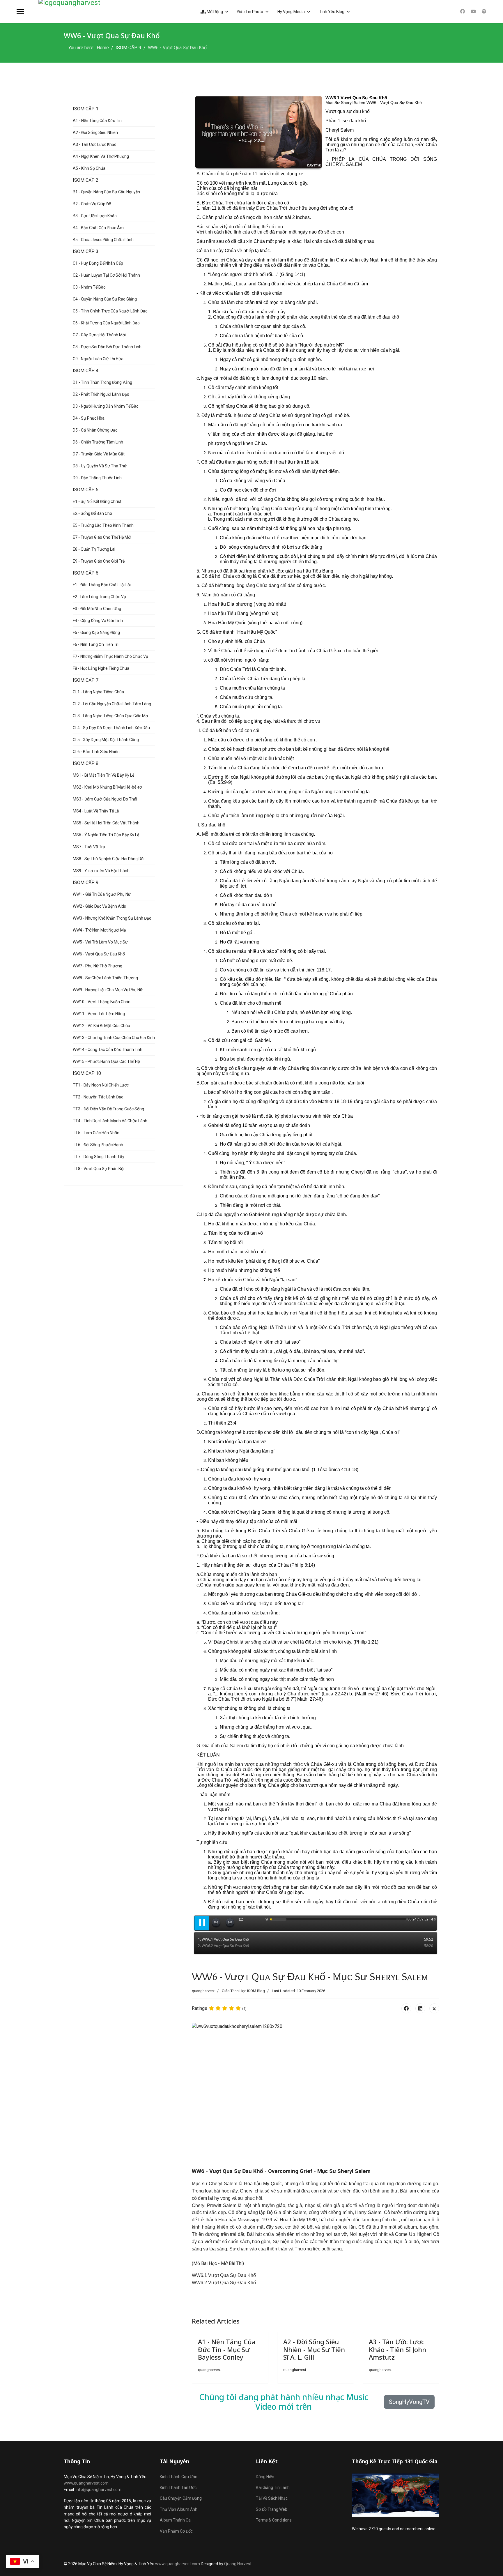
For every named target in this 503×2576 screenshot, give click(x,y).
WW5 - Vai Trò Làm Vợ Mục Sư (100, 942)
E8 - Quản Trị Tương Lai (94, 549)
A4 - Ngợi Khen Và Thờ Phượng (101, 156)
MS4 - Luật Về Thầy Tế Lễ (96, 811)
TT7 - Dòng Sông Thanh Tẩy (99, 1157)
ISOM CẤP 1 (86, 109)
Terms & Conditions (274, 2520)
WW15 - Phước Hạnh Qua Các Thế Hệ (106, 1061)
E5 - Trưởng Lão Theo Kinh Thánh (103, 525)
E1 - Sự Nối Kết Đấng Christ (97, 501)
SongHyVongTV (409, 2402)
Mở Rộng (214, 12)
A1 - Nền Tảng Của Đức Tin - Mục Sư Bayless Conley (227, 2349)
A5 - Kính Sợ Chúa (89, 168)
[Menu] (20, 12)
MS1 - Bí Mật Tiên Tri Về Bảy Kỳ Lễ (103, 775)
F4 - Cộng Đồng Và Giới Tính (98, 621)
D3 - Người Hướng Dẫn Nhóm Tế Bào (106, 406)
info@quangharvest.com (99, 2490)
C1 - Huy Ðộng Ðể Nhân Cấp (98, 263)
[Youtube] (473, 12)
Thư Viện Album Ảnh (179, 2509)
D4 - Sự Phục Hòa (89, 418)
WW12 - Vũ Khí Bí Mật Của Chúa (101, 1026)
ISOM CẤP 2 (86, 180)
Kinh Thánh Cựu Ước (178, 2477)
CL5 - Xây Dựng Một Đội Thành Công (106, 740)
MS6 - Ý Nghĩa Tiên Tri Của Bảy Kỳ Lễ (106, 835)
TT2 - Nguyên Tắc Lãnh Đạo (98, 1097)
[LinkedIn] (420, 2008)
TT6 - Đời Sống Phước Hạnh (98, 1145)
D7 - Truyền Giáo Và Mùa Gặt (99, 454)
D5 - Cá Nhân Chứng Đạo (95, 430)
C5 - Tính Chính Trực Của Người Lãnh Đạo (110, 311)
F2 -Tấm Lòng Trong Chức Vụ (99, 597)
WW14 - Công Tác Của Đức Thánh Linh (108, 1050)
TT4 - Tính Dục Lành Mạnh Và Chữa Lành (110, 1121)
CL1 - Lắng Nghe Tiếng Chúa (98, 692)
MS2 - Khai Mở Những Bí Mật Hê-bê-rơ (107, 787)
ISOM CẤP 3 (86, 251)
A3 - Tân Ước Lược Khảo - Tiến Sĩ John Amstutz (397, 2349)
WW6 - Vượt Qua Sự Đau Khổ (99, 954)
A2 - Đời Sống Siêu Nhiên (95, 132)
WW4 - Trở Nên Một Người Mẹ (99, 930)
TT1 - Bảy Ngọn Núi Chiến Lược (101, 1085)
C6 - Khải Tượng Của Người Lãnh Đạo (106, 323)
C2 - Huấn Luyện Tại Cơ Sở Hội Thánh (106, 275)
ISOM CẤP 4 (86, 371)
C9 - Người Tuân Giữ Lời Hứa (98, 359)
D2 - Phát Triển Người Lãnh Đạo (101, 394)
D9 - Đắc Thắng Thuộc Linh (97, 478)
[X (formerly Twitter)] (434, 2008)
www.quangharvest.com (86, 2483)
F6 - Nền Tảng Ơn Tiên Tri (96, 644)
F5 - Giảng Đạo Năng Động (96, 632)
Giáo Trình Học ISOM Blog (243, 1991)
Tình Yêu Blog (332, 12)
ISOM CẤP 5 (86, 490)
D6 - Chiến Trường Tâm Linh (98, 442)
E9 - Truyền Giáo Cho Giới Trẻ (99, 561)
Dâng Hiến (265, 2477)
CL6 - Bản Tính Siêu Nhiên (96, 752)
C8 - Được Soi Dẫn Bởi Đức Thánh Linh (107, 347)
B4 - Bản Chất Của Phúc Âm (98, 228)
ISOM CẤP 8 (86, 763)
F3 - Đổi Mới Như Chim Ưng (97, 609)
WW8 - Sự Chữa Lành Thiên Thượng (105, 978)
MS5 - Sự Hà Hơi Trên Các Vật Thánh (106, 823)
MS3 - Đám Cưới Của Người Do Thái (105, 799)
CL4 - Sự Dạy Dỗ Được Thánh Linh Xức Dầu (111, 728)
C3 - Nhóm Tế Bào (89, 287)
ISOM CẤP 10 (87, 1073)
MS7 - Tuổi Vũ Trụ (89, 847)
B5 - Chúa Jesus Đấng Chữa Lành (103, 240)
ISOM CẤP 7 (86, 680)
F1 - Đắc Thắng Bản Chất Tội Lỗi (102, 585)
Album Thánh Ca (175, 2520)
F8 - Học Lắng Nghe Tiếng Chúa (101, 668)
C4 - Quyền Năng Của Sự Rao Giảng (105, 299)
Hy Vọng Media (291, 12)
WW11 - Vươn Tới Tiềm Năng (99, 1014)
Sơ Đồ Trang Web (272, 2509)
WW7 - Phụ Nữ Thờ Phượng (98, 966)
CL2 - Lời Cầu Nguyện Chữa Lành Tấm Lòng (112, 704)
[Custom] (484, 12)
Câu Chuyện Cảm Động (181, 2498)
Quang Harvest (238, 2564)
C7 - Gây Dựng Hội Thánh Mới (99, 335)
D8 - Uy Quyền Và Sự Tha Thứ (100, 466)
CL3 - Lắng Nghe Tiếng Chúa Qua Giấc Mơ (110, 716)
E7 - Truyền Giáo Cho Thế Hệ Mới (102, 537)
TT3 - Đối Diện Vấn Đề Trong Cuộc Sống (108, 1109)
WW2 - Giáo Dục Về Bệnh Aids (99, 906)
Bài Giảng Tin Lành (273, 2487)
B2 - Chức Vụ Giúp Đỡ (92, 204)
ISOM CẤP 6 (86, 573)
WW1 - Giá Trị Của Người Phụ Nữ (102, 894)
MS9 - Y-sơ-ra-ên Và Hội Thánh (101, 871)
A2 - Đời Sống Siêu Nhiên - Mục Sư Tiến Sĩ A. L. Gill (314, 2349)
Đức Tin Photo (250, 12)
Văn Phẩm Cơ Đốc (176, 2531)
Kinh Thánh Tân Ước (178, 2487)
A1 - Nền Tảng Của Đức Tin (97, 121)
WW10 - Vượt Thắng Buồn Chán (102, 1002)
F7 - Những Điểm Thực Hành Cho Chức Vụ (110, 656)
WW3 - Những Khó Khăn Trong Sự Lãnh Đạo (112, 918)
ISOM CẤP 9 (86, 882)
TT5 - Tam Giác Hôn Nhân (96, 1133)
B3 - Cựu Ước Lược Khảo (95, 216)
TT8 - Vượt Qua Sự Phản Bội (99, 1169)
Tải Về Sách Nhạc (272, 2498)
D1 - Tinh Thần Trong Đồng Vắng (102, 382)
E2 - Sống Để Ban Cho (92, 513)
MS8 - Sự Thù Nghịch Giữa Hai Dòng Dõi (109, 859)
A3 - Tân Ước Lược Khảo (95, 144)
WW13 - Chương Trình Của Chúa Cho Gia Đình (114, 1038)
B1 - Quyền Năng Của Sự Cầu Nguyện (106, 192)
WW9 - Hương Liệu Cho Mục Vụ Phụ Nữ (108, 990)
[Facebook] (463, 12)
